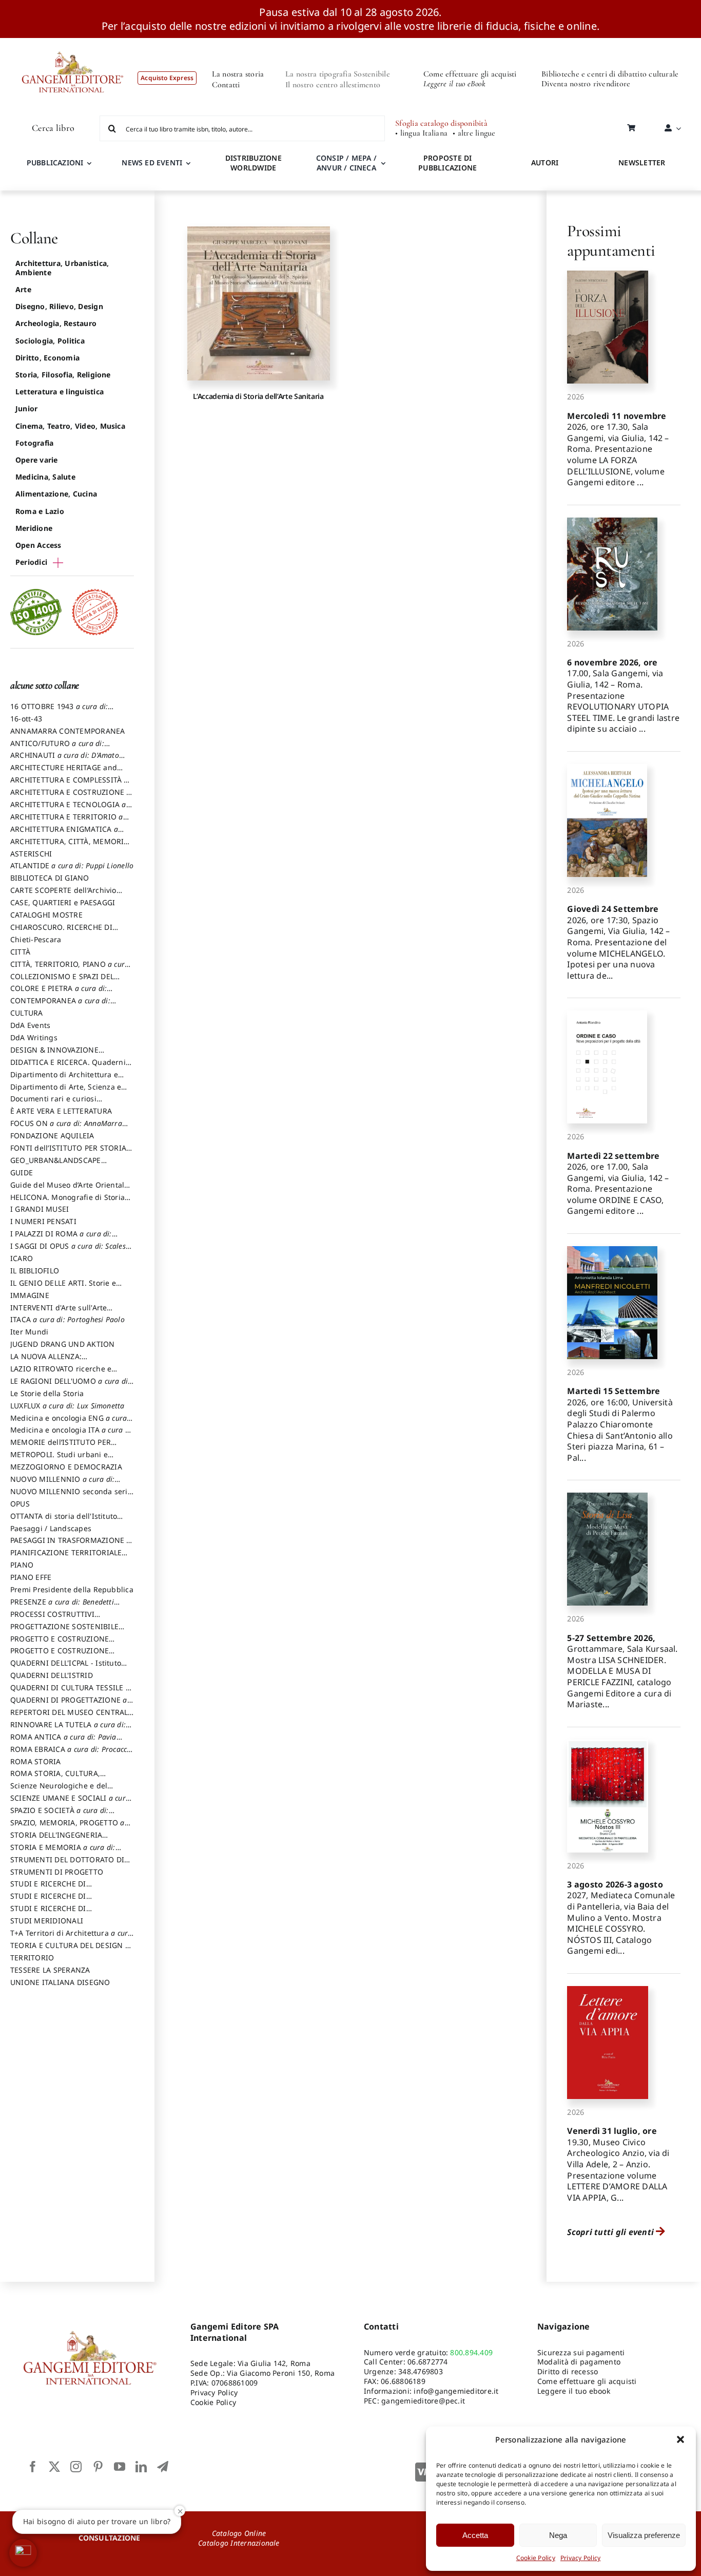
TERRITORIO (32, 1958)
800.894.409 (471, 2352)
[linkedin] (141, 2467)
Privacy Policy (580, 2558)
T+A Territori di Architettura (71, 1938)
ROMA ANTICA (63, 1742)
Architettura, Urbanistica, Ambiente (62, 268)
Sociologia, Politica (50, 341)
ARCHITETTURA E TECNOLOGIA (68, 809)
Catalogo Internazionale (239, 2543)
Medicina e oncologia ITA (72, 1435)
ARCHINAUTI (65, 760)
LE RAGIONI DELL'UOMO (70, 1386)
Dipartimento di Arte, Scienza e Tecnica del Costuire (66, 1092)
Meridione (34, 528)
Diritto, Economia (47, 358)
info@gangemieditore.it (456, 2391)
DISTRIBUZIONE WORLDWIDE (254, 163)
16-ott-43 (26, 719)
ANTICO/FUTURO (57, 748)
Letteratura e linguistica (60, 392)
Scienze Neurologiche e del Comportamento (59, 1790)
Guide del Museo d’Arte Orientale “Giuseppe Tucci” (70, 1190)
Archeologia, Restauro (56, 323)
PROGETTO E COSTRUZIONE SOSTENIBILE (60, 1655)
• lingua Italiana (421, 133)
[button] (680, 2439)
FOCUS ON (66, 1128)
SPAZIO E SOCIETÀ (60, 1815)
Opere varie (37, 460)
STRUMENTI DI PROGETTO (57, 1872)
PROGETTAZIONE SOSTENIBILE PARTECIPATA (64, 1631)
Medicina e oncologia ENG (69, 1423)
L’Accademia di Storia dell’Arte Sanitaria (258, 396)
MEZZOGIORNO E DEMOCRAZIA (66, 1467)
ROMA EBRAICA (72, 1754)
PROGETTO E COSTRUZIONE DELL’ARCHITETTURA (60, 1644)
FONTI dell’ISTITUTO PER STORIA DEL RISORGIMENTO (68, 1153)
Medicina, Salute (45, 477)
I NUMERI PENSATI (43, 1221)
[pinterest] (98, 2467)
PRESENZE (62, 1607)
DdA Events (30, 1025)
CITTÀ (20, 952)
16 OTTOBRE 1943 (59, 711)
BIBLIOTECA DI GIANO (50, 878)
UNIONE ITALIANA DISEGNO (60, 1982)
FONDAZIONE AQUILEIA (52, 1136)
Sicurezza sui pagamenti (581, 2352)
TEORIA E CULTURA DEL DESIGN (70, 1950)
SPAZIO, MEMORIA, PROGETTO (67, 1827)
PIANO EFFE (31, 1577)
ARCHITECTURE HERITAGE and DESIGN (64, 772)
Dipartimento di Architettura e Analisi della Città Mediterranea (67, 1079)
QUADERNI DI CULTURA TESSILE (70, 1692)
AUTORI (545, 163)
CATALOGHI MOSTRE (46, 915)
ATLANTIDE (72, 865)
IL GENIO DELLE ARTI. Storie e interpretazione (63, 1288)
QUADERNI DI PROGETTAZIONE (69, 1705)
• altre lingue (474, 133)
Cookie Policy (536, 2558)
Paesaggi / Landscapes (51, 1528)
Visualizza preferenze (644, 2535)
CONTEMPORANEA (60, 1005)
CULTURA (27, 1013)
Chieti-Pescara (36, 939)
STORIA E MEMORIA (63, 1852)
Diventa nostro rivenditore (586, 84)
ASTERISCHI (31, 854)
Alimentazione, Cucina (56, 494)
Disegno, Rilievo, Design (59, 306)
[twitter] (54, 2467)
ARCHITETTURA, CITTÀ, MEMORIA (70, 846)
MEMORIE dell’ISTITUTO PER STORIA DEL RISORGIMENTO (61, 1447)
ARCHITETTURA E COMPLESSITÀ (69, 785)
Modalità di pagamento (579, 2362)
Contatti (226, 85)
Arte (23, 289)
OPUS (20, 1504)
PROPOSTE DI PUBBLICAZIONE (447, 163)
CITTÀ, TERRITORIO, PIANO (70, 969)
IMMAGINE (30, 1295)
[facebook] (33, 2467)
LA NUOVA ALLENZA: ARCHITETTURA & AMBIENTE (61, 1361)
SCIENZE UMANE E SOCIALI (70, 1803)
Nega (558, 2535)
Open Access (38, 545)
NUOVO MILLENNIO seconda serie (71, 1496)
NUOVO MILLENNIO (62, 1484)
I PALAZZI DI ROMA (61, 1238)
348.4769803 (421, 2371)
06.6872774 (427, 2362)
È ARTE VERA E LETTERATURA (61, 1111)
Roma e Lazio (40, 511)
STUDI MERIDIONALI (47, 1921)
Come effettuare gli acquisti (470, 74)
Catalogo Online (239, 2533)
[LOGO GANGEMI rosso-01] (73, 42)
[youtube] (120, 2467)
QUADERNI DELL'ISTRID (52, 1675)
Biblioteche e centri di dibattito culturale (610, 74)
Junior (26, 408)
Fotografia (34, 443)
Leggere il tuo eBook (454, 84)
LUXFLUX (67, 1406)
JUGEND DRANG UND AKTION (63, 1344)
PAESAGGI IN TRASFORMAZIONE (71, 1545)
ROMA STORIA (36, 1761)
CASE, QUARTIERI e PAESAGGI (63, 902)
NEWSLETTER (642, 163)
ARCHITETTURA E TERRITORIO (67, 822)
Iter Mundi (29, 1332)
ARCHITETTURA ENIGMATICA (64, 834)
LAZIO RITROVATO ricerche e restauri (61, 1373)
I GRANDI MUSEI (40, 1209)
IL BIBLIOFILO (35, 1271)
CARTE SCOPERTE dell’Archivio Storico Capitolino (63, 895)
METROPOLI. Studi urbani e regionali (59, 1459)
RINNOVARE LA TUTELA (68, 1729)
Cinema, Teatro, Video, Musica (70, 426)
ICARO (22, 1258)
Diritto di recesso (568, 2371)
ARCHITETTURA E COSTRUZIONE (71, 797)
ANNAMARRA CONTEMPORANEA (68, 731)
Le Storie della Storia (47, 1393)
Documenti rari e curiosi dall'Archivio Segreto (53, 1103)
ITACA (67, 1319)
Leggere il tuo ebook (574, 2391)
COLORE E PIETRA (59, 993)
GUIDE (22, 1172)
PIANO (22, 1565)
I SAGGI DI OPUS (71, 1251)
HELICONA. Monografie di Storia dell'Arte (67, 1202)
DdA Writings (34, 1037)
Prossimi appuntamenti (611, 241)
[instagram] (76, 2467)
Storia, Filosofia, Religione (63, 375)
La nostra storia (238, 74)
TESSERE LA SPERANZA (50, 1970)
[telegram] (163, 2467)
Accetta (475, 2535)
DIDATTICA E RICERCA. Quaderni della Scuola (68, 1067)
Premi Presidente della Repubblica (72, 1589)
